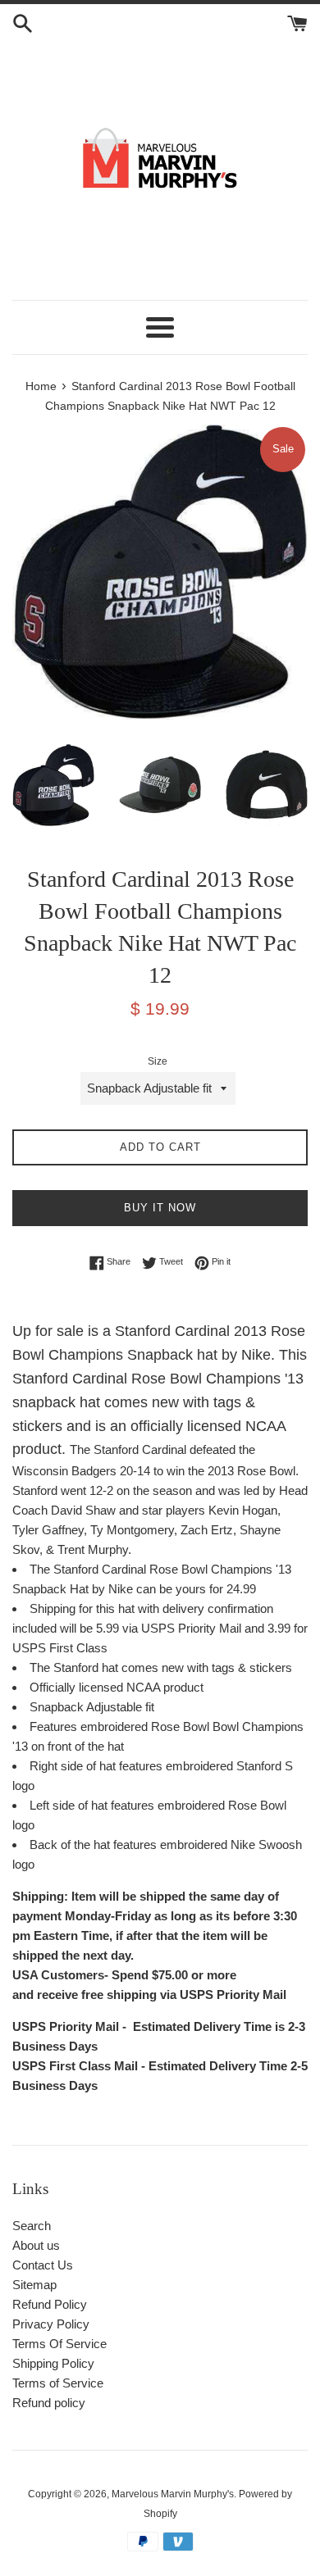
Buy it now (160, 1208)
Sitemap (34, 2285)
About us (36, 2245)
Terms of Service (58, 2383)
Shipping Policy (53, 2363)
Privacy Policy (51, 2324)
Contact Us (43, 2265)
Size (158, 1061)
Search (32, 2226)
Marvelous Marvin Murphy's (173, 2494)
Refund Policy (50, 2304)
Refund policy (49, 2403)
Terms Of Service (59, 2344)
